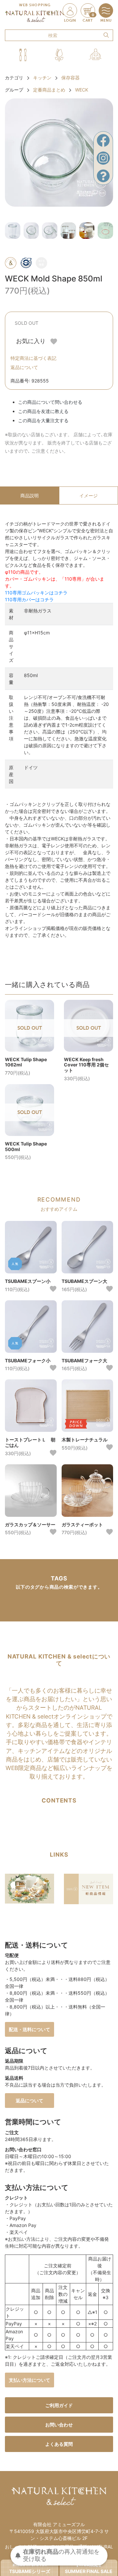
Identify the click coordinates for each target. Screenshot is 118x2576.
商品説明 (29, 495)
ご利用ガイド (59, 2405)
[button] (23, 55)
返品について (24, 367)
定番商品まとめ (49, 90)
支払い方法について (29, 2380)
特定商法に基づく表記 (33, 358)
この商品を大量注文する (43, 420)
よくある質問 (59, 2444)
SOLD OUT (27, 323)
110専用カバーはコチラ (29, 599)
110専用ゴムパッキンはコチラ (36, 593)
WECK (82, 90)
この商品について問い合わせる (50, 402)
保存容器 (70, 78)
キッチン (42, 78)
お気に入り (32, 341)
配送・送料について (29, 2029)
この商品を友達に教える (43, 411)
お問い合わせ (59, 2425)
